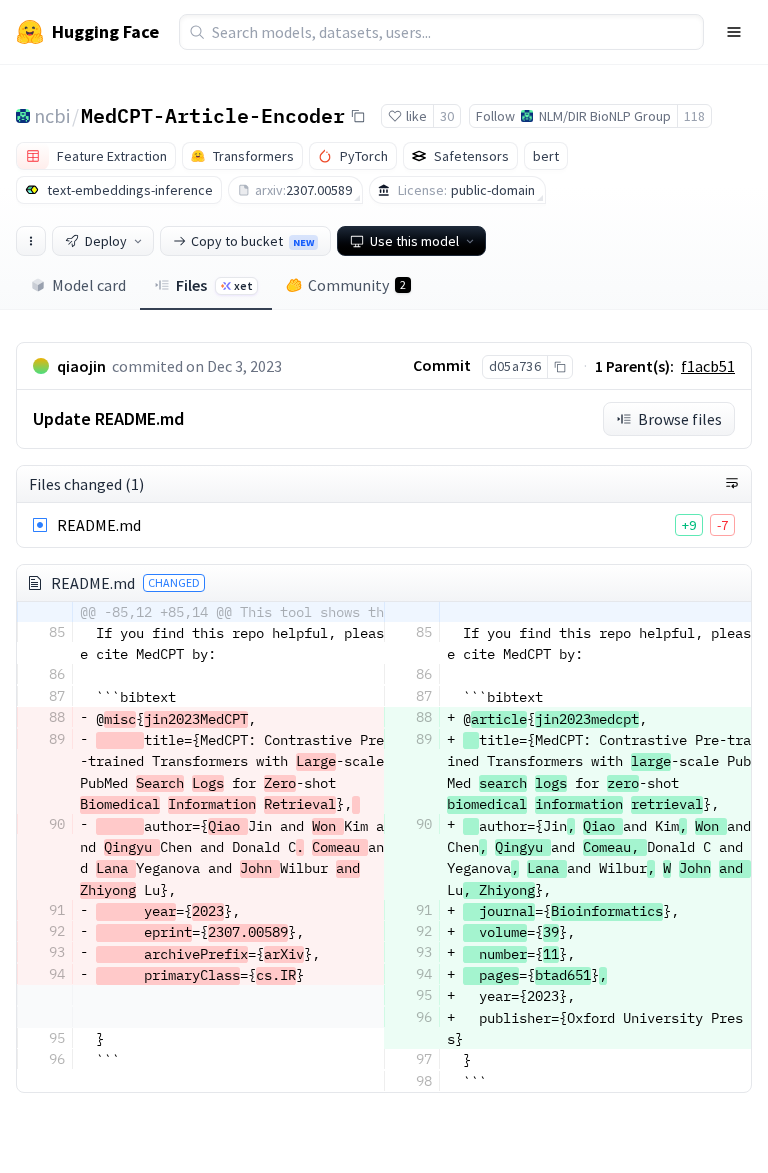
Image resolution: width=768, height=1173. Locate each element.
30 (447, 116)
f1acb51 (708, 366)
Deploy (106, 241)
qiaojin (81, 366)
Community (357, 285)
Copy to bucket (252, 241)
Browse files (680, 419)
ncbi (52, 115)
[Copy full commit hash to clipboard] (559, 367)
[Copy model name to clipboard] (358, 116)
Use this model (414, 241)
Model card (89, 285)
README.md (99, 525)
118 (694, 116)
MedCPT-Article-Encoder (213, 115)
